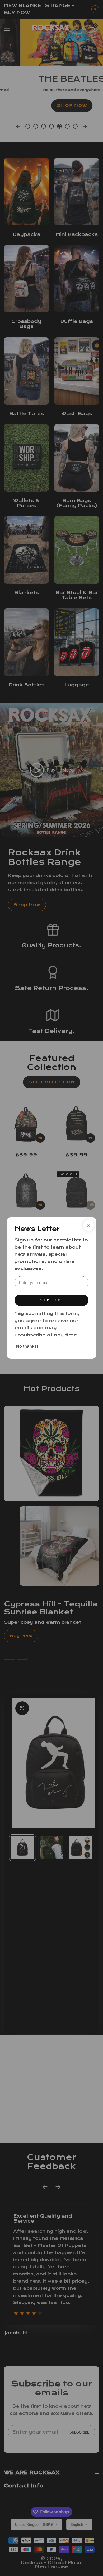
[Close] (88, 1225)
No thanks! (27, 1346)
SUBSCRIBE (51, 1300)
